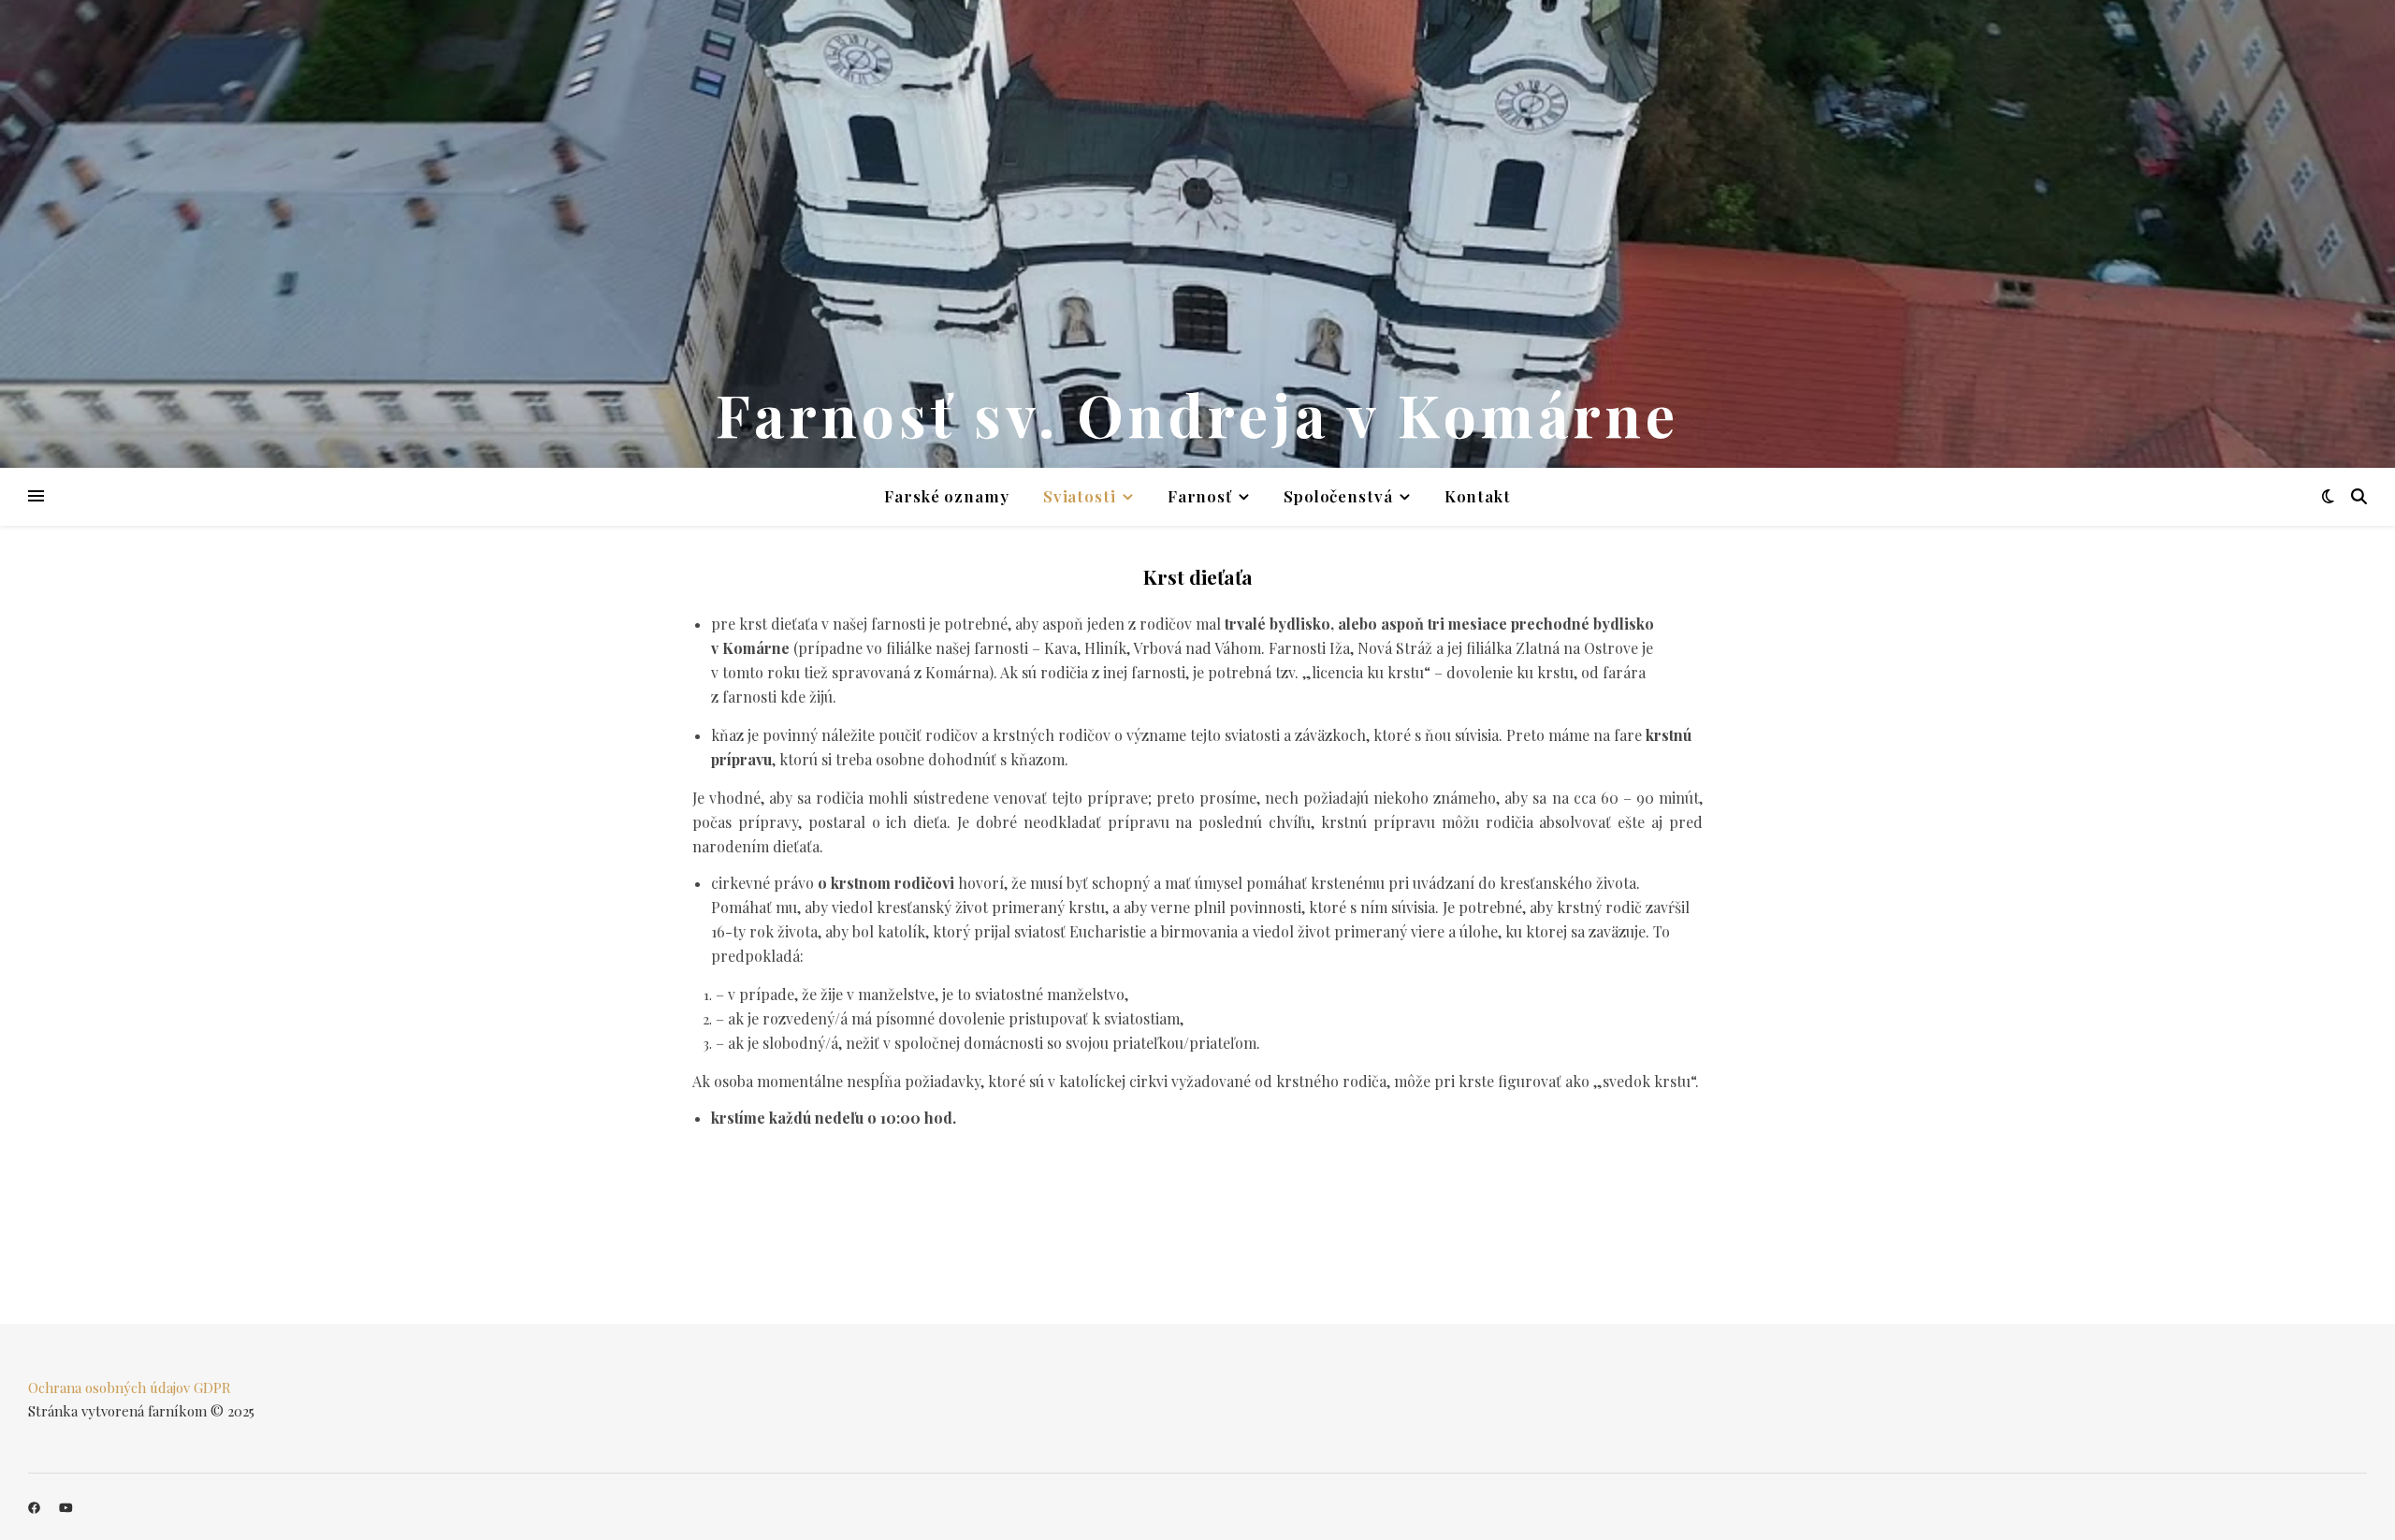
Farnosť (1200, 496)
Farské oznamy (947, 496)
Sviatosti (1080, 496)
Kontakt (1478, 496)
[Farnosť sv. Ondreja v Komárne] (1197, 234)
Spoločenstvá (1338, 496)
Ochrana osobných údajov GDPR (130, 1387)
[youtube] (66, 1507)
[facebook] (36, 1507)
